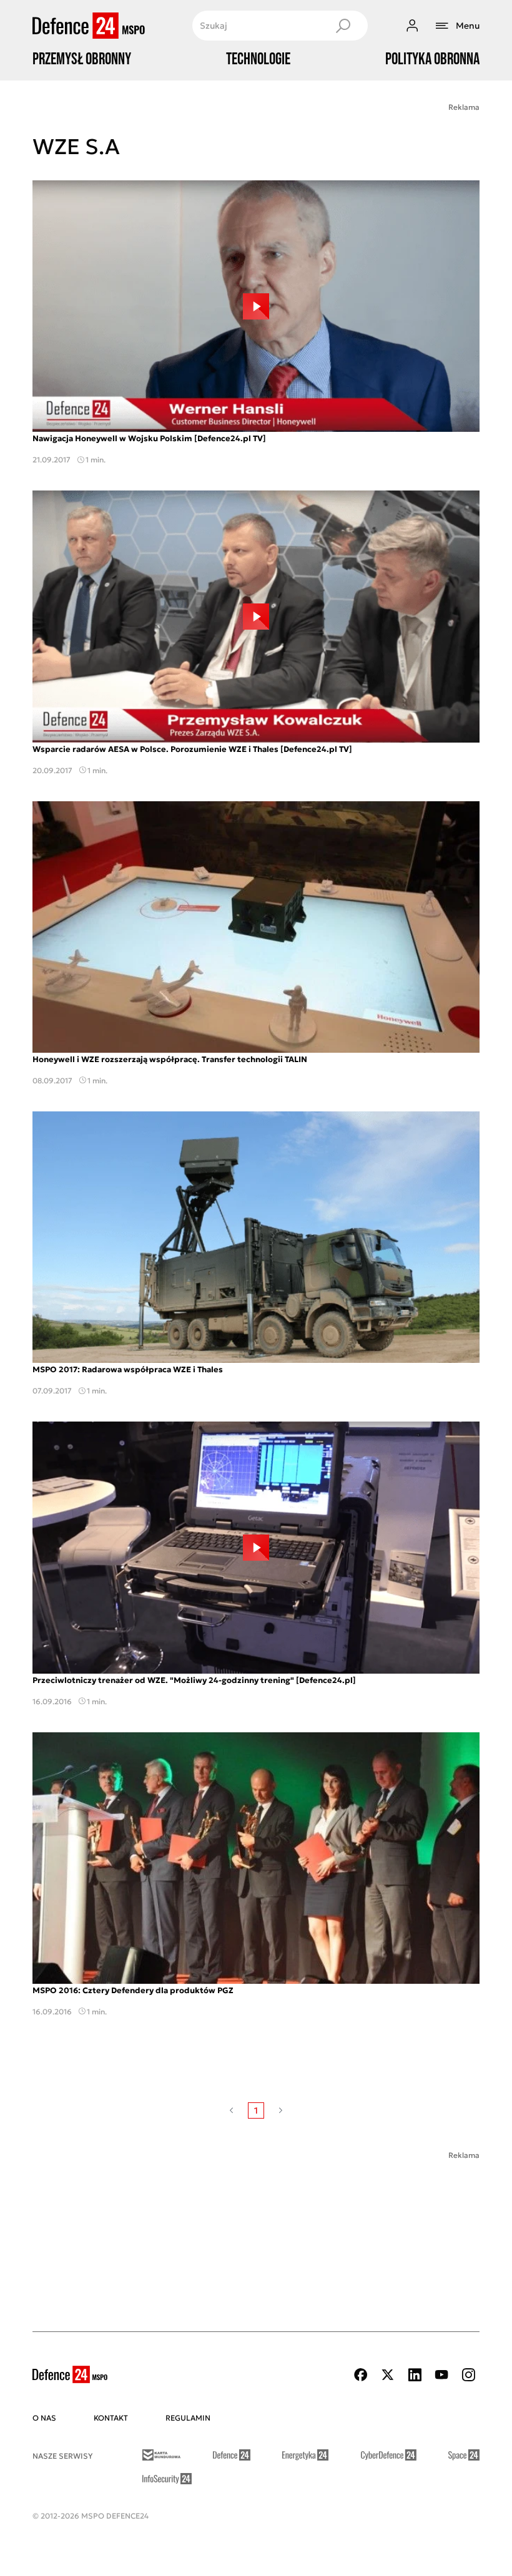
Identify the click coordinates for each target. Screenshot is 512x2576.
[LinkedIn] (415, 2375)
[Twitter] (388, 2375)
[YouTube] (441, 2375)
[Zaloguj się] (412, 26)
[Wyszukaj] (343, 26)
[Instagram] (468, 2375)
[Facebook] (361, 2375)
